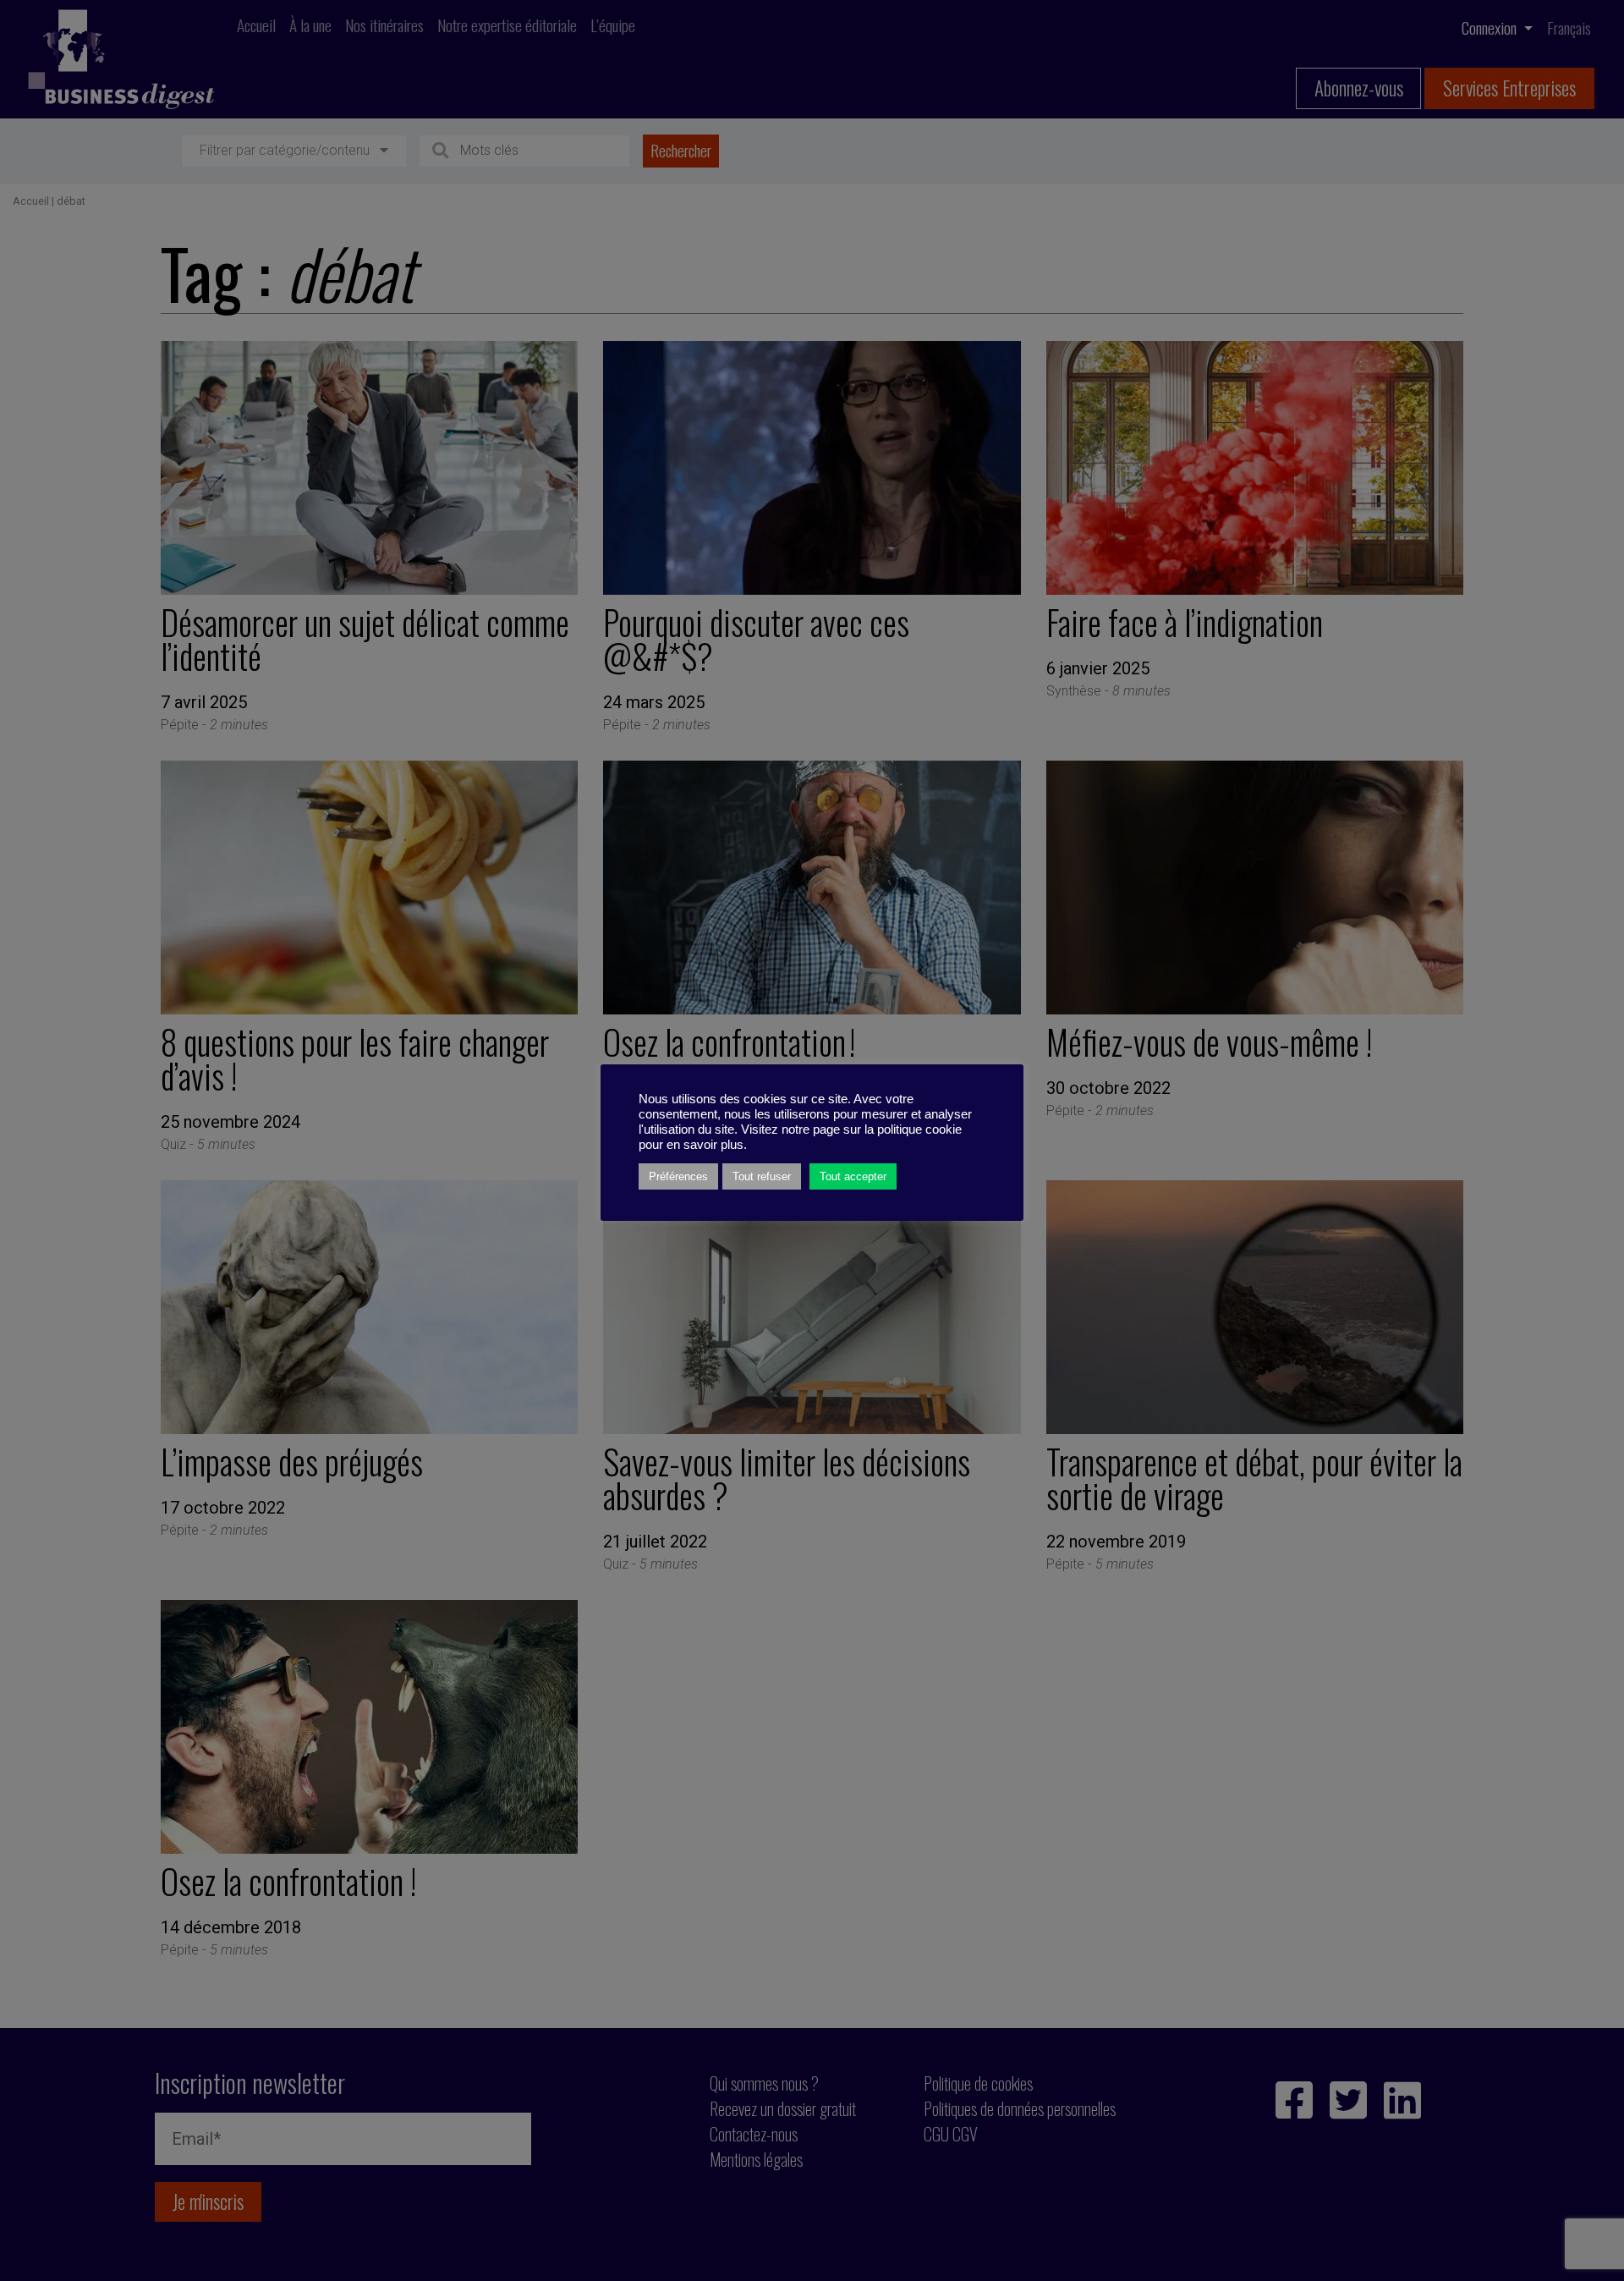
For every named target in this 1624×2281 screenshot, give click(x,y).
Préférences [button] (678, 1176)
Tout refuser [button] (762, 1176)
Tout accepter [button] (853, 1176)
